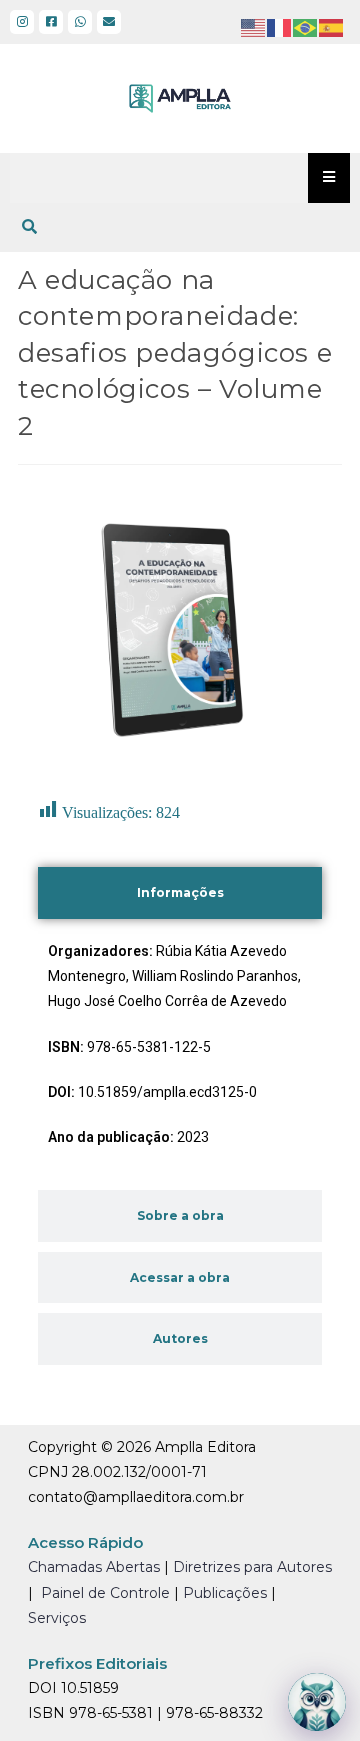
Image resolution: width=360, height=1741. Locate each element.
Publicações (225, 1593)
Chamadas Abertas (94, 1567)
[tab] (180, 893)
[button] (29, 226)
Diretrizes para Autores (252, 1567)
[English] (254, 27)
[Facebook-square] (51, 22)
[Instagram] (22, 22)
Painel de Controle (105, 1593)
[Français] (280, 27)
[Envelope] (109, 22)
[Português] (306, 27)
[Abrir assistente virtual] (317, 1702)
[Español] (332, 27)
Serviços (57, 1618)
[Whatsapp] (80, 22)
